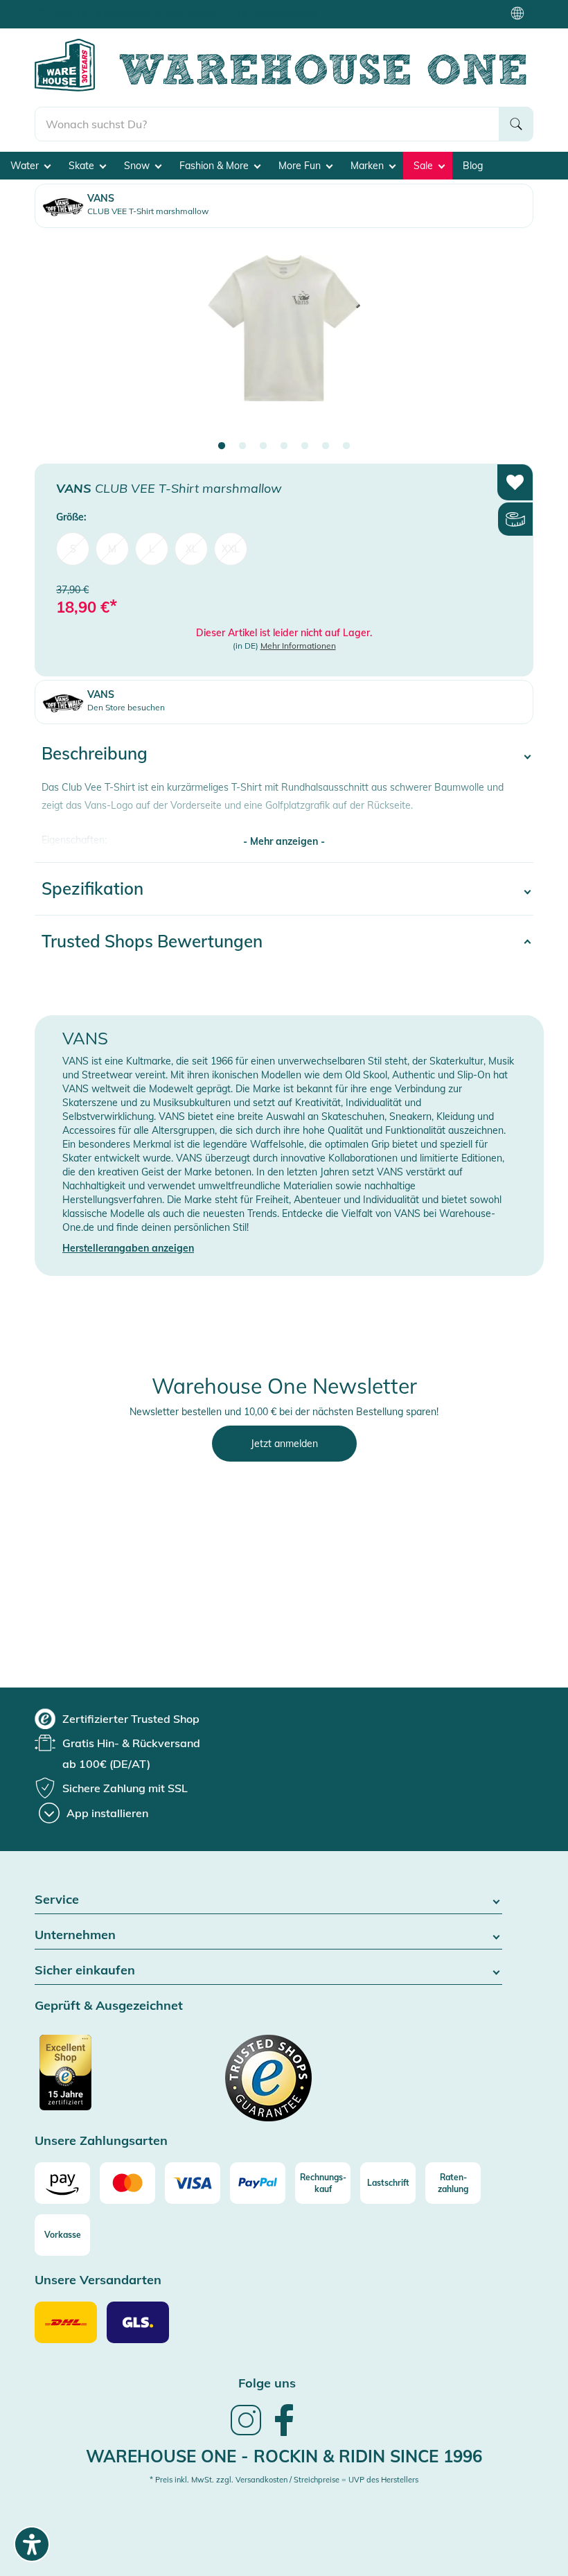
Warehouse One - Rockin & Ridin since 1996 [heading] (284, 2456)
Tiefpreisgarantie (287, 14)
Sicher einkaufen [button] (85, 1971)
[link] (246, 2434)
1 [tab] (222, 446)
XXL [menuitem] (231, 549)
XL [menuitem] (192, 549)
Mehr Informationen (298, 646)
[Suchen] (516, 124)
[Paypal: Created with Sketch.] (258, 2183)
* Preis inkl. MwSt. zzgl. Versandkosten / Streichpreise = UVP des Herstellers (284, 2480)
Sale (425, 166)
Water (26, 166)
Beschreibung (95, 753)
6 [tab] (326, 446)
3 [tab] (263, 446)
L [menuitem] (152, 549)
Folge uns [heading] (267, 2383)
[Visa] (193, 2183)
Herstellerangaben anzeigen (128, 1248)
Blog (473, 166)
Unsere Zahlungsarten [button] (101, 2141)
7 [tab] (346, 446)
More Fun (301, 166)
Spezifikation (92, 888)
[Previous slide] (59, 340)
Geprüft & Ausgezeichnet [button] (109, 2006)
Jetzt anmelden (284, 1444)
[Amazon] (62, 2183)
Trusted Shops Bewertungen (152, 941)
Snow (138, 166)
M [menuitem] (112, 549)
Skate (83, 166)
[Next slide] (509, 340)
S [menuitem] (73, 549)
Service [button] (57, 1900)
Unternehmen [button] (75, 1935)
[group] (117, 1719)
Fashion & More (215, 166)
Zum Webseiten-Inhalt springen (70, 7)
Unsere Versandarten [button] (98, 2280)
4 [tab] (284, 446)
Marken (369, 166)
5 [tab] (305, 446)
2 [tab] (242, 446)
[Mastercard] (127, 2183)
